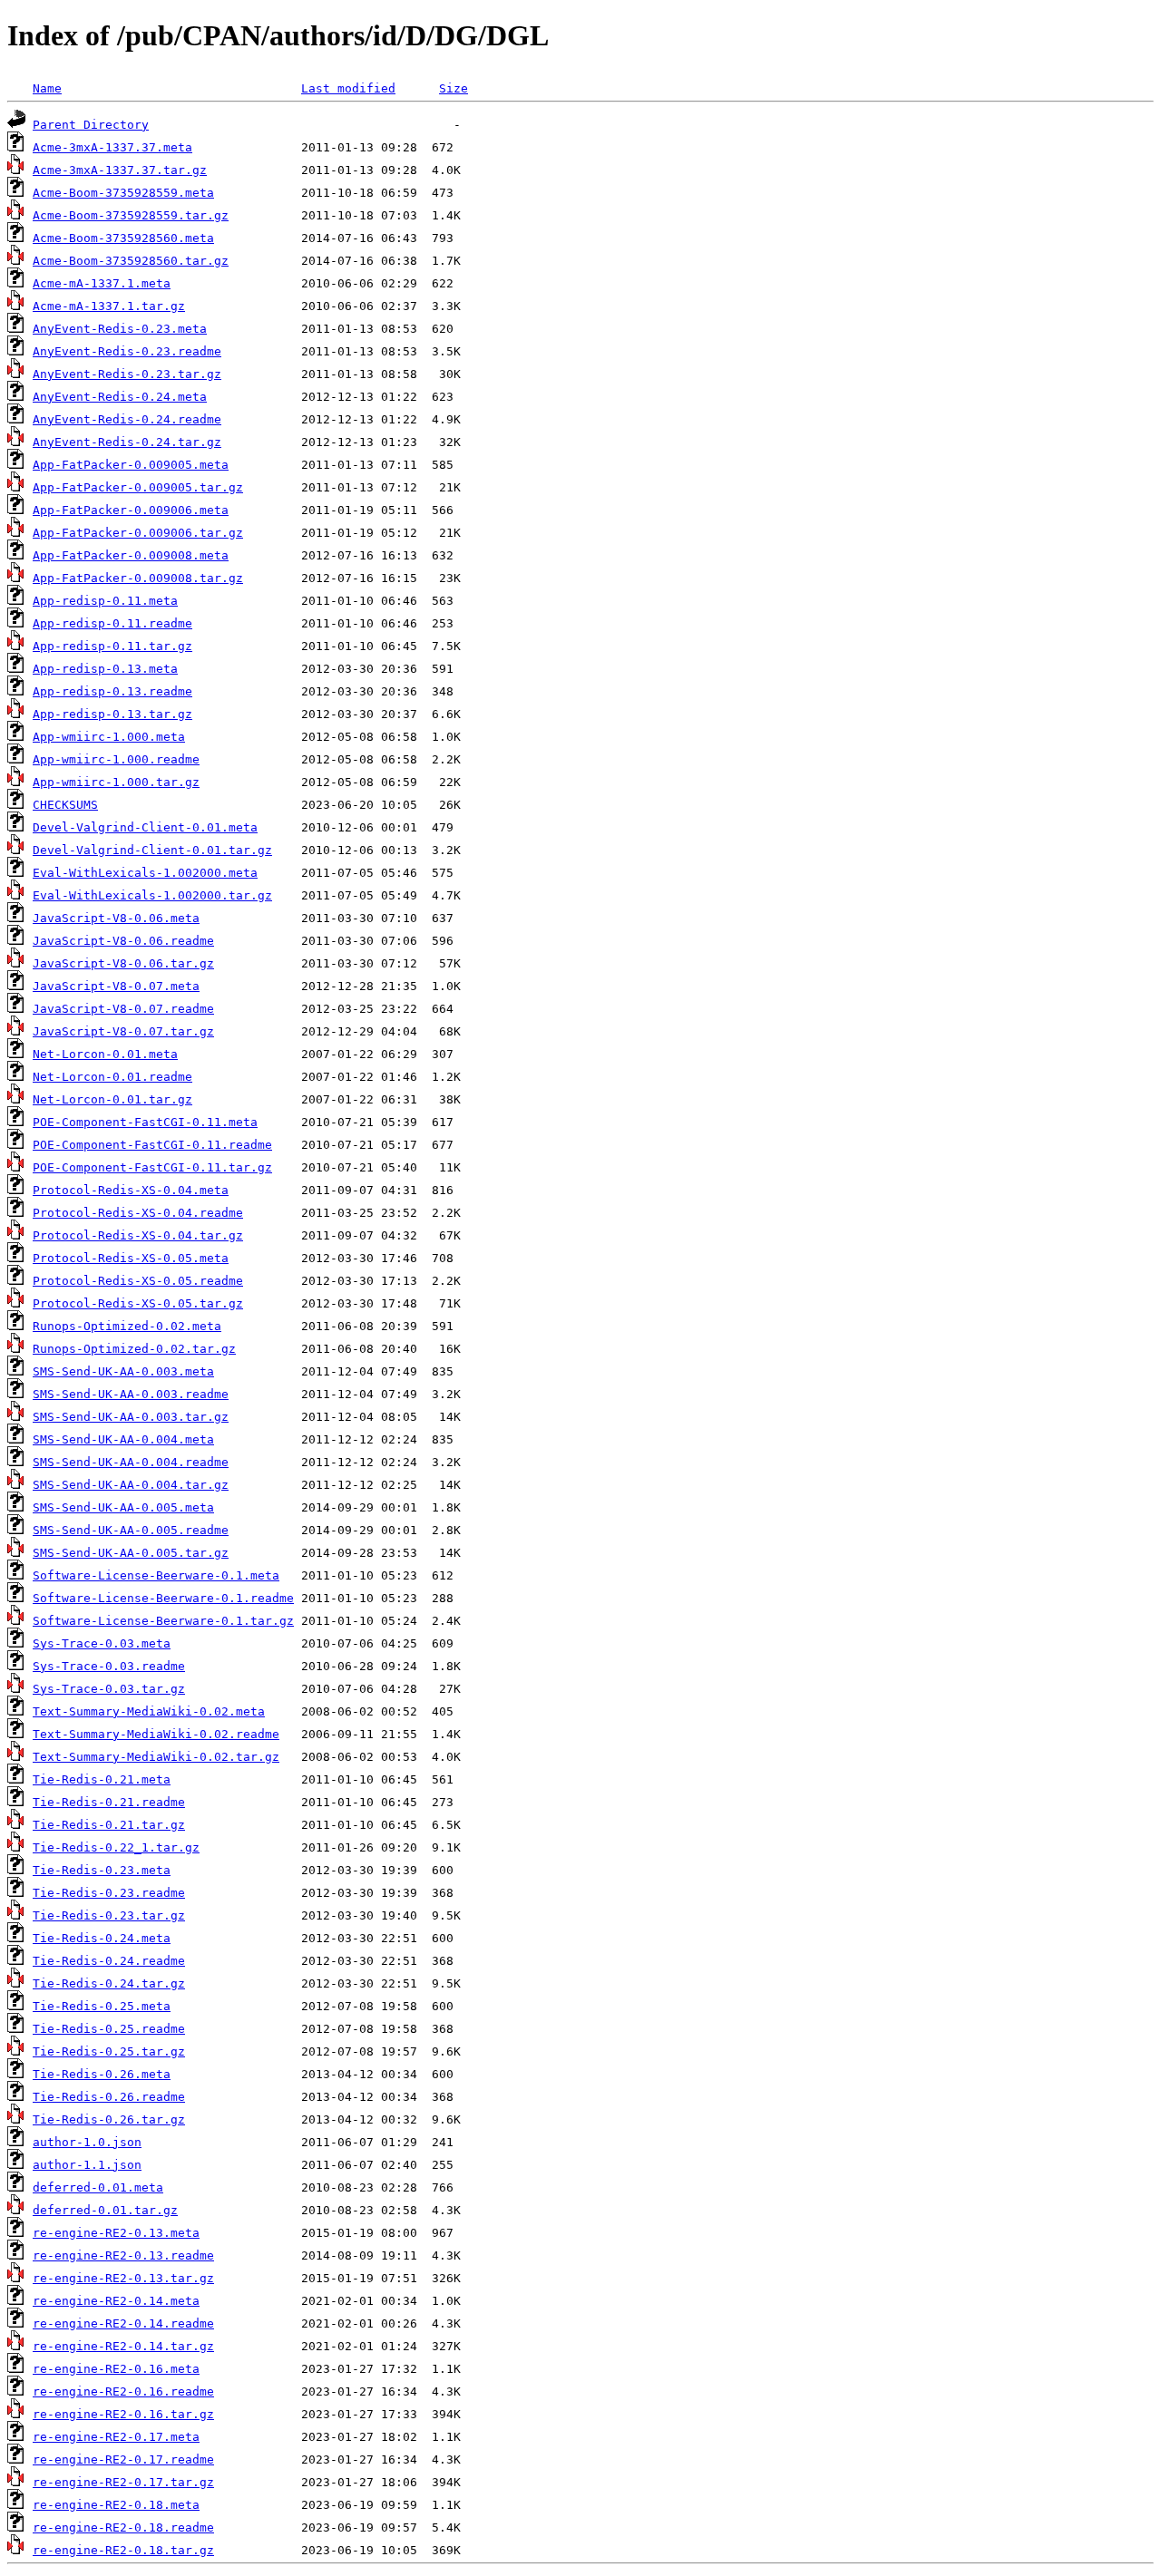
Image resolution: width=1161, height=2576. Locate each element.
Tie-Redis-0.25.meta (102, 2006)
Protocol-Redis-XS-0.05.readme (138, 1281)
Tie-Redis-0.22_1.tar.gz (116, 1847)
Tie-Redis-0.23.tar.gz (109, 1915)
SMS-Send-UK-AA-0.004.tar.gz (131, 1485)
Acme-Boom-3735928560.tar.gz (131, 261)
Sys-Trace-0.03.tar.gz (109, 1689)
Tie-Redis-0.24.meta (102, 1938)
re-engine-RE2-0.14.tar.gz (123, 2346)
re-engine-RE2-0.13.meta (116, 2233)
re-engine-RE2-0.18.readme (123, 2527)
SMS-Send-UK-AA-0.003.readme (131, 1394)
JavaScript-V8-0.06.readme (123, 941)
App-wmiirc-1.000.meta (109, 737)
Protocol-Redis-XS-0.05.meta (131, 1258)
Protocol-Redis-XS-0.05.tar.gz (138, 1303)
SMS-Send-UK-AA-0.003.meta (123, 1371)
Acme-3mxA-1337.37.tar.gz (120, 170)
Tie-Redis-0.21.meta (102, 1779)
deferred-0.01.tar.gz (105, 2210)
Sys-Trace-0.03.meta (102, 1643)
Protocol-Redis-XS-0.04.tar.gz (138, 1235)
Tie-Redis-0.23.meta (102, 1870)
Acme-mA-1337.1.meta (102, 283)
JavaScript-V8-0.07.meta (116, 986)
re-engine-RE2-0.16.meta (116, 2369)
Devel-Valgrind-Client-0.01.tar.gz (152, 850)
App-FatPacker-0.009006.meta (131, 510)
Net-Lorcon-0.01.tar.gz (112, 1099)
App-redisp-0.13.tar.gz (112, 714)
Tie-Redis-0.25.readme (109, 2029)
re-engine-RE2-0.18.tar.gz (123, 2550)
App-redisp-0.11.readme (112, 623)
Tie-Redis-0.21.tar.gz (109, 1825)
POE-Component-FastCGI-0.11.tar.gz (152, 1167)
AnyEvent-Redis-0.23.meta (120, 329)
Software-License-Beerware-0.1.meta (156, 1575)
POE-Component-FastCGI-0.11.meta (145, 1122)
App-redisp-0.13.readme (112, 691)
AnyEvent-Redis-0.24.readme (127, 419)
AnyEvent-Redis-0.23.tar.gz (127, 374)
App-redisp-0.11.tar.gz (112, 646)
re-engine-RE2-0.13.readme (123, 2255)
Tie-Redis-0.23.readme (109, 1893)
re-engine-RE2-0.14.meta (116, 2301)
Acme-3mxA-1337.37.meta (112, 147)
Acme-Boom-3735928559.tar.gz (131, 215)
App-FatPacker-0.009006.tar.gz (138, 533)
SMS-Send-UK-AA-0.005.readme (131, 1530)
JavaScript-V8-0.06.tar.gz (123, 963)
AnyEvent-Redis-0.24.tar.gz (127, 442)
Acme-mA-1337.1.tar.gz (109, 306)
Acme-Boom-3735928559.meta (123, 193)
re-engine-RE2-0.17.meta (116, 2437)
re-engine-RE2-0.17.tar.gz (123, 2482)
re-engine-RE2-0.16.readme (123, 2391)
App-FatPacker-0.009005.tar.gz (138, 487)
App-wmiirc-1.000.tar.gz (116, 782)
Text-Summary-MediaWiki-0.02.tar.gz (156, 1757)
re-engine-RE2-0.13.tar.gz (123, 2278)
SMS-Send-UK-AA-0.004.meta (123, 1439)
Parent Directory (91, 125)
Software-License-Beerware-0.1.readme (163, 1598)
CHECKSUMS (65, 805)
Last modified (348, 88)
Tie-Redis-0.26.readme (109, 2097)
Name (47, 88)
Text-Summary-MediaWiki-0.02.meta (149, 1711)
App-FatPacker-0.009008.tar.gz (138, 578)
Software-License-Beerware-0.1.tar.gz (163, 1621)
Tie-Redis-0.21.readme (109, 1802)
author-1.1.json (87, 2165)
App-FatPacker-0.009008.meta (131, 555)
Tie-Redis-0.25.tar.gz (109, 2051)
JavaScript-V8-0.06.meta (116, 918)
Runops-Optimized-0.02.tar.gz (134, 1349)
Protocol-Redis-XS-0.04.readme (138, 1213)
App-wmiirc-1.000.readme (116, 759)
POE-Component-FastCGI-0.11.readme (152, 1145)
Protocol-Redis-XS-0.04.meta (131, 1190)
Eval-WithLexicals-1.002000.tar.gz (152, 895)
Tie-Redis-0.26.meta (102, 2074)
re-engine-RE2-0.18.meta (116, 2505)
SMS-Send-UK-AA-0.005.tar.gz (131, 1553)
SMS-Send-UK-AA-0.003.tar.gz (131, 1417)
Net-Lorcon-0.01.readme (112, 1077)
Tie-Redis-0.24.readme (109, 1961)
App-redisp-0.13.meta (105, 669)
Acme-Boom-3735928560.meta (123, 238)
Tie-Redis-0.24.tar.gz (109, 1983)
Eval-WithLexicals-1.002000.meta (145, 873)
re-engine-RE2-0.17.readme (123, 2459)
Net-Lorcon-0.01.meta (105, 1054)
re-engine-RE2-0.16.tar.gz (123, 2414)
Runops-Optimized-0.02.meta (127, 1326)
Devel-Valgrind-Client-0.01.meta (145, 827)
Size (454, 88)
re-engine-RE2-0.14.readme (123, 2323)
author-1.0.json (87, 2142)
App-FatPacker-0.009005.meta (131, 465)
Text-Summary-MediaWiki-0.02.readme (156, 1734)
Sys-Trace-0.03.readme (109, 1666)
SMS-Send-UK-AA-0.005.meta (123, 1507)
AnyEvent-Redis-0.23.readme (127, 351)
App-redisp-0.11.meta (105, 601)
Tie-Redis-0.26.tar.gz (109, 2119)
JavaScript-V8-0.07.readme (123, 1009)
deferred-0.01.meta (98, 2187)
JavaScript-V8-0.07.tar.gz (123, 1031)
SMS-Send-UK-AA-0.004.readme (131, 1462)
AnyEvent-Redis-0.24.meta (120, 397)
